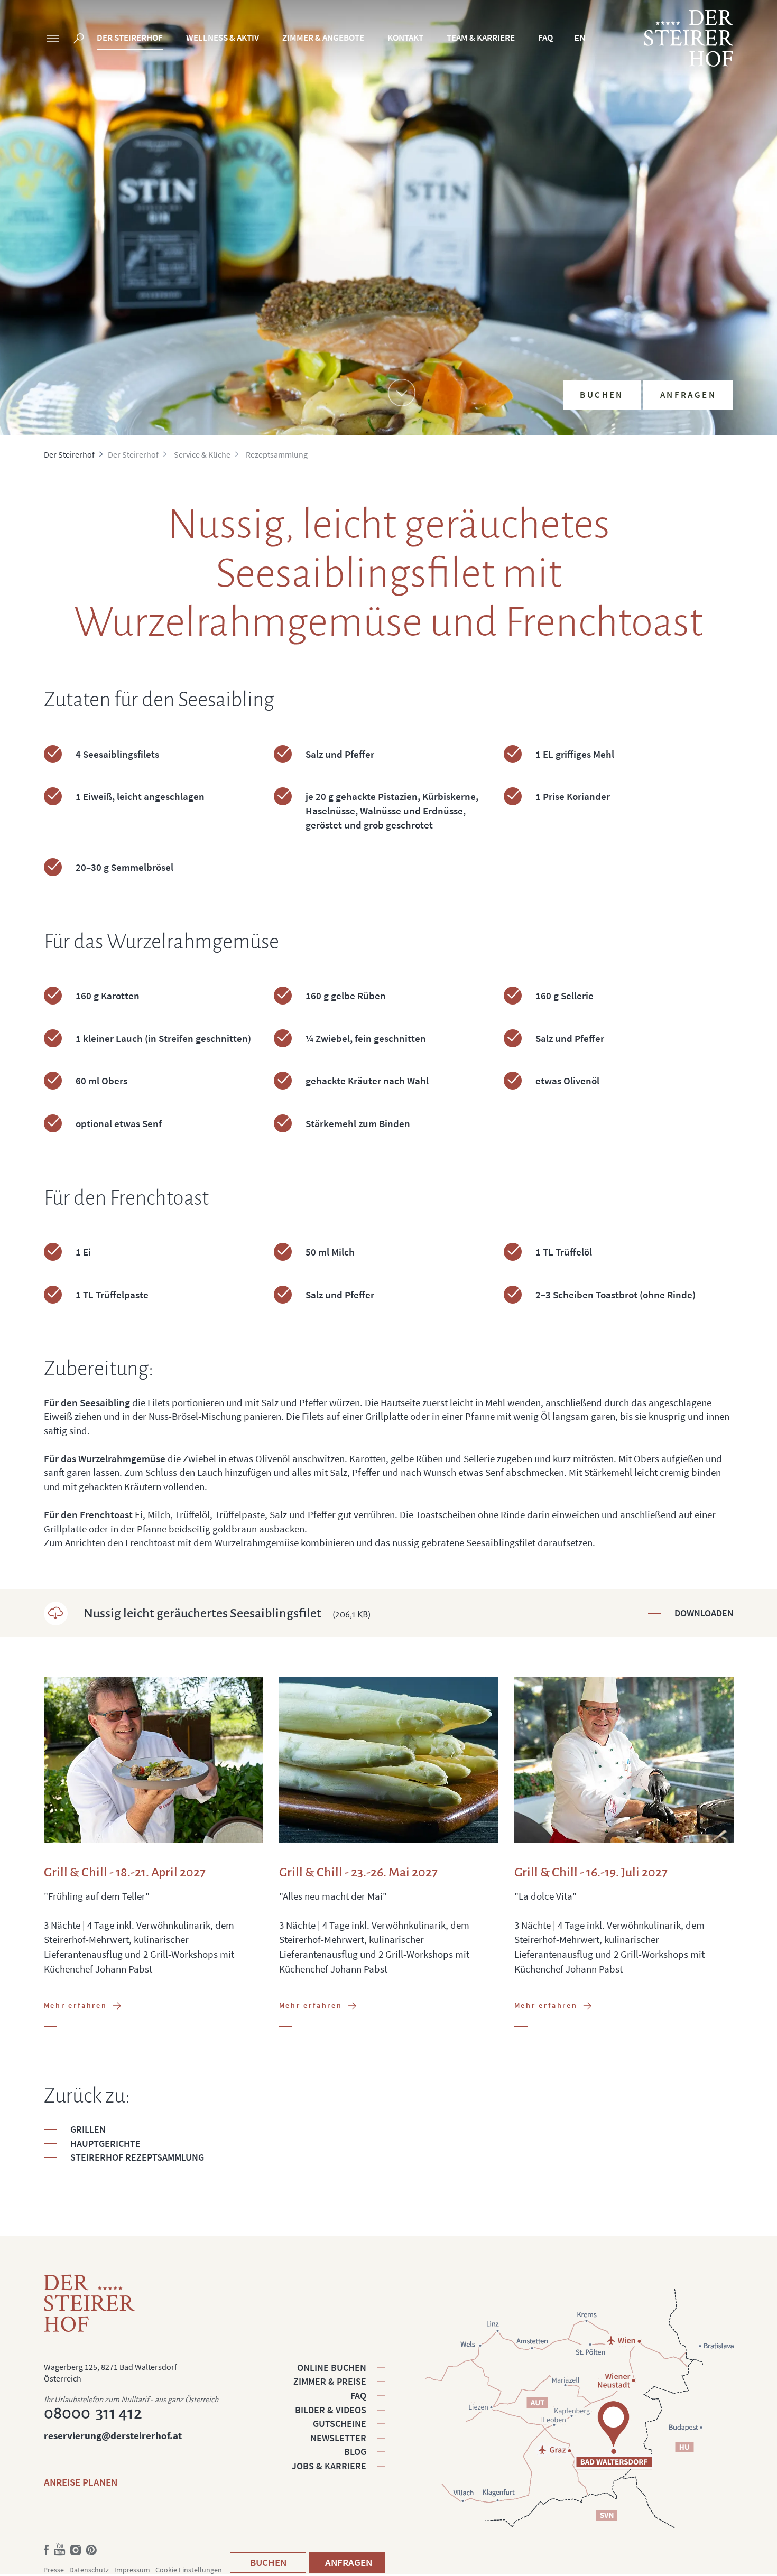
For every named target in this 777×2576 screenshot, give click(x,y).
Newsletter (338, 2438)
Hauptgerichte (105, 2143)
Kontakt (405, 38)
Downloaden (704, 1613)
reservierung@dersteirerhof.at (113, 2435)
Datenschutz (89, 2570)
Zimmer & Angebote (323, 38)
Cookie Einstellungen (189, 2570)
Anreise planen (81, 2482)
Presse (54, 2570)
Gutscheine (340, 2424)
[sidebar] (53, 40)
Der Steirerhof (130, 38)
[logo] (689, 38)
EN (580, 38)
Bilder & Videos (331, 2410)
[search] (79, 40)
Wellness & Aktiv (223, 38)
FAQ (545, 38)
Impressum (132, 2570)
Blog (355, 2452)
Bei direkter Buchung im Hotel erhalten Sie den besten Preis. (652, 311)
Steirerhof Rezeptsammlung (137, 2157)
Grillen (88, 2129)
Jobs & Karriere (329, 2466)
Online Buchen (332, 2368)
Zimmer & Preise (330, 2381)
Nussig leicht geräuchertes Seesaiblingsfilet (227, 1613)
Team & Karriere (481, 38)
